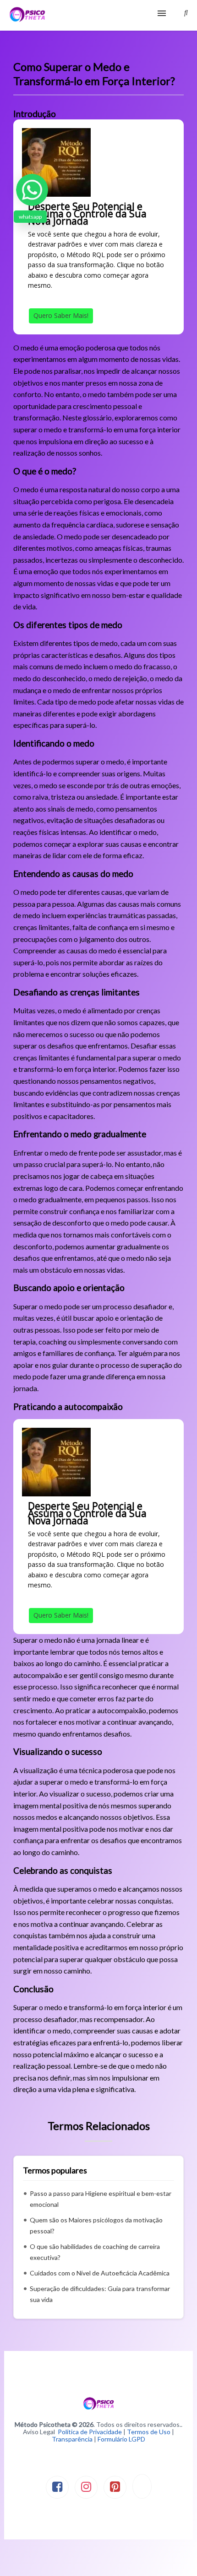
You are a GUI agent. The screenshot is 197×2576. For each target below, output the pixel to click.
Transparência (72, 2439)
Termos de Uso (149, 2432)
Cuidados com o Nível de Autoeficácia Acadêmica (100, 2273)
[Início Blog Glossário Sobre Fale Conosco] (98, 15)
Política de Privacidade (90, 2432)
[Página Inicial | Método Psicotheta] (27, 15)
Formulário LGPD (121, 2439)
